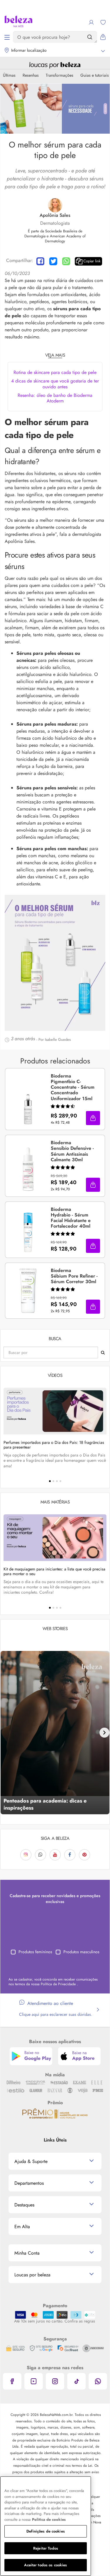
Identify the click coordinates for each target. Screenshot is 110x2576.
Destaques (24, 2205)
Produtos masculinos (81, 1952)
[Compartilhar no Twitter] (53, 261)
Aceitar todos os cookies (45, 2565)
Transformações (60, 75)
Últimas (9, 75)
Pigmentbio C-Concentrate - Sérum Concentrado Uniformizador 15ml (73, 1088)
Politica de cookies (49, 2519)
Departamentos (29, 2183)
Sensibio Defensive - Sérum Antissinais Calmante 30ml (72, 1151)
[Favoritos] (103, 22)
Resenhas (31, 75)
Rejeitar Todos (46, 2548)
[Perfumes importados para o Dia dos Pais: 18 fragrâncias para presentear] (55, 1411)
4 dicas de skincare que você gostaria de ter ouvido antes (55, 384)
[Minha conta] (91, 22)
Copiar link (92, 261)
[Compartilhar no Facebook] (40, 261)
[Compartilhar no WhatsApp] (66, 261)
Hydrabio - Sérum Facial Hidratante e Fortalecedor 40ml (71, 1218)
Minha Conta (27, 2253)
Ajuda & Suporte (31, 2161)
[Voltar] (6, 1733)
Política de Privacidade (59, 1984)
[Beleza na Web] (18, 22)
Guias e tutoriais (95, 75)
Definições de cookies (46, 2531)
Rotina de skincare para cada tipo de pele (55, 372)
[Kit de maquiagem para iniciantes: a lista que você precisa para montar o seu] (55, 1538)
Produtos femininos (35, 1952)
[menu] (7, 37)
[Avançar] (104, 1733)
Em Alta (22, 2227)
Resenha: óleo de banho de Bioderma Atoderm (55, 398)
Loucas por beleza (32, 2275)
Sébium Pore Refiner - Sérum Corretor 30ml (74, 1276)
